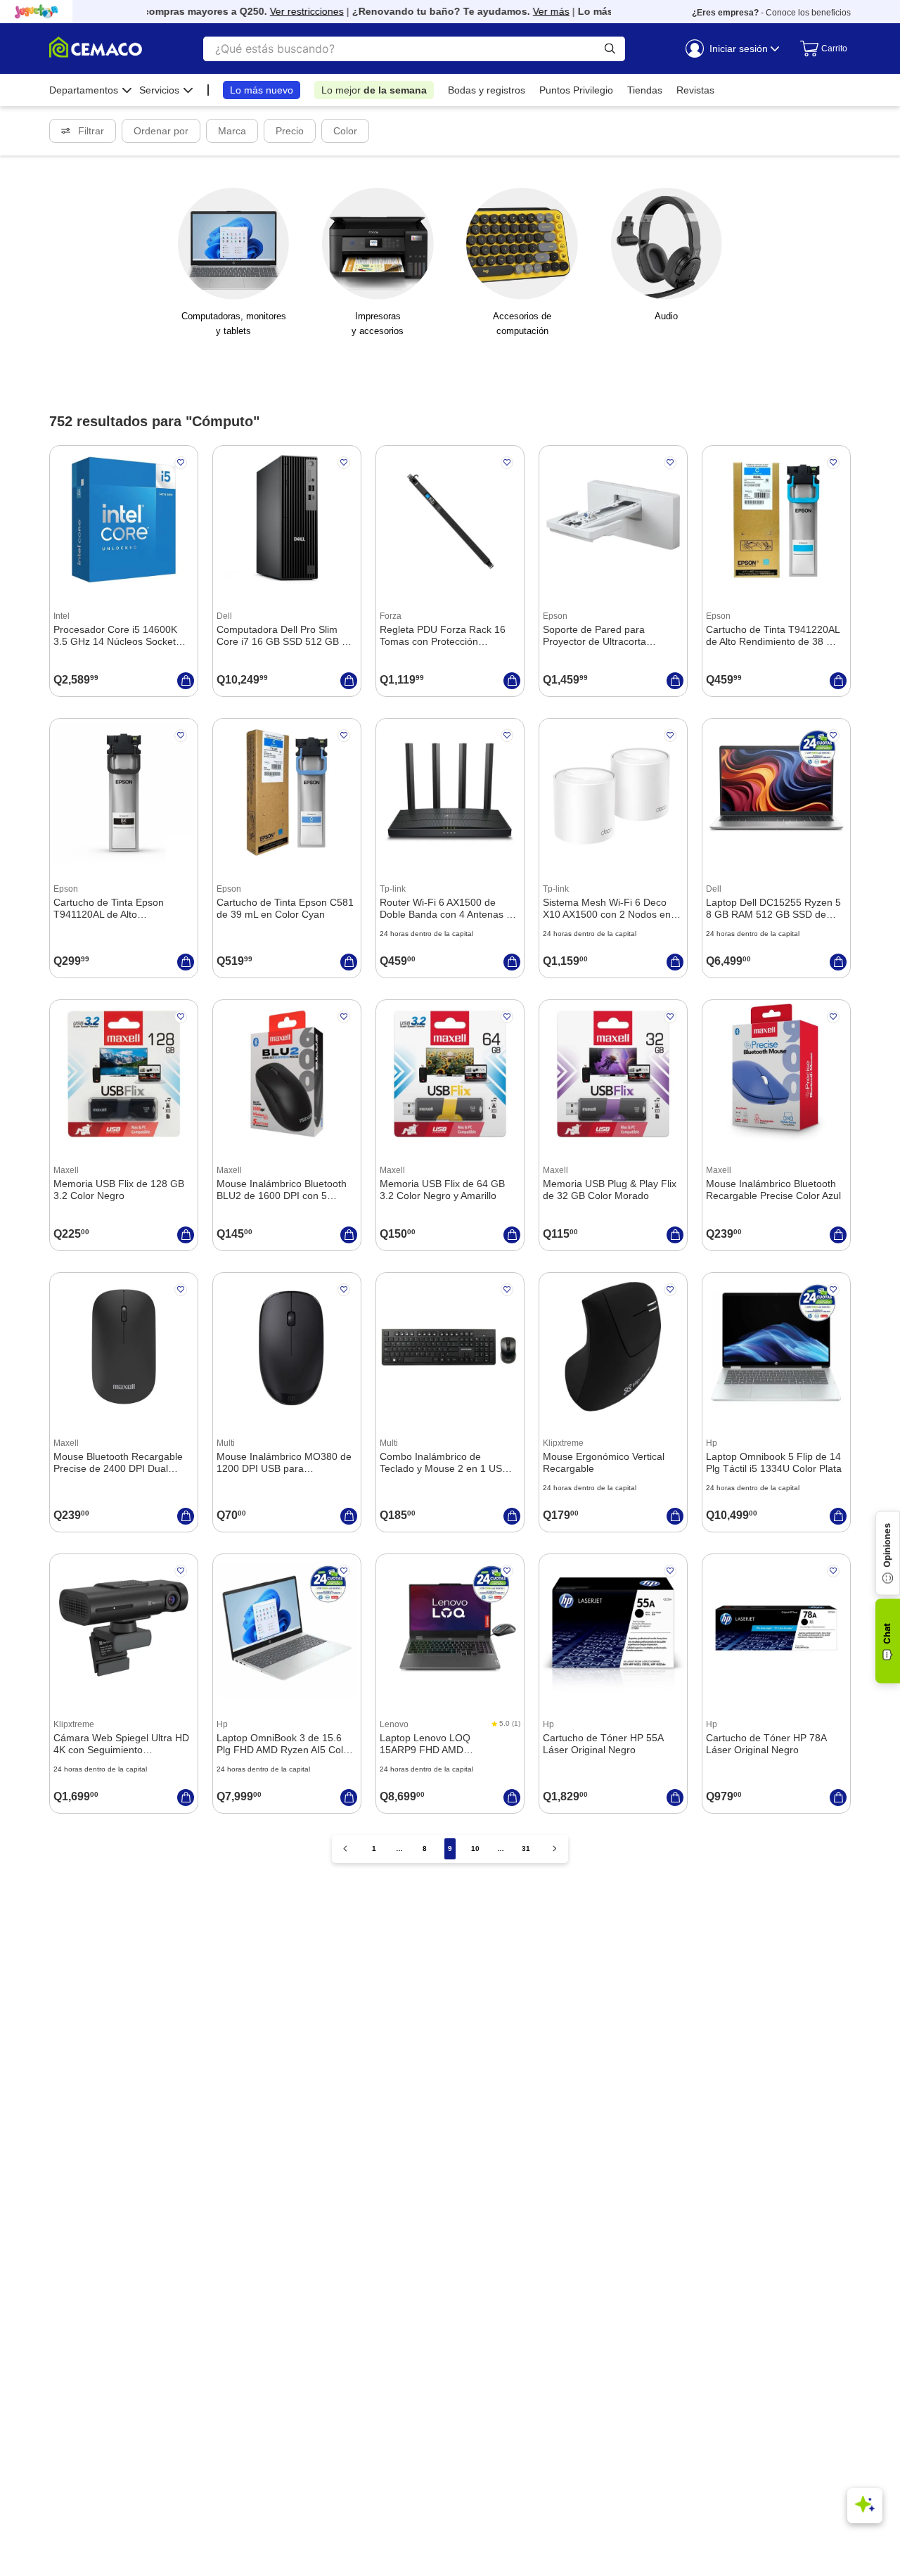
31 (526, 1848)
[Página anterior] (345, 1848)
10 (475, 1848)
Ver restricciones (287, 11)
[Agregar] (186, 681)
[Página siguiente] (555, 1848)
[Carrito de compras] (818, 49)
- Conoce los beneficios (771, 13)
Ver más (531, 11)
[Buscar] (610, 49)
